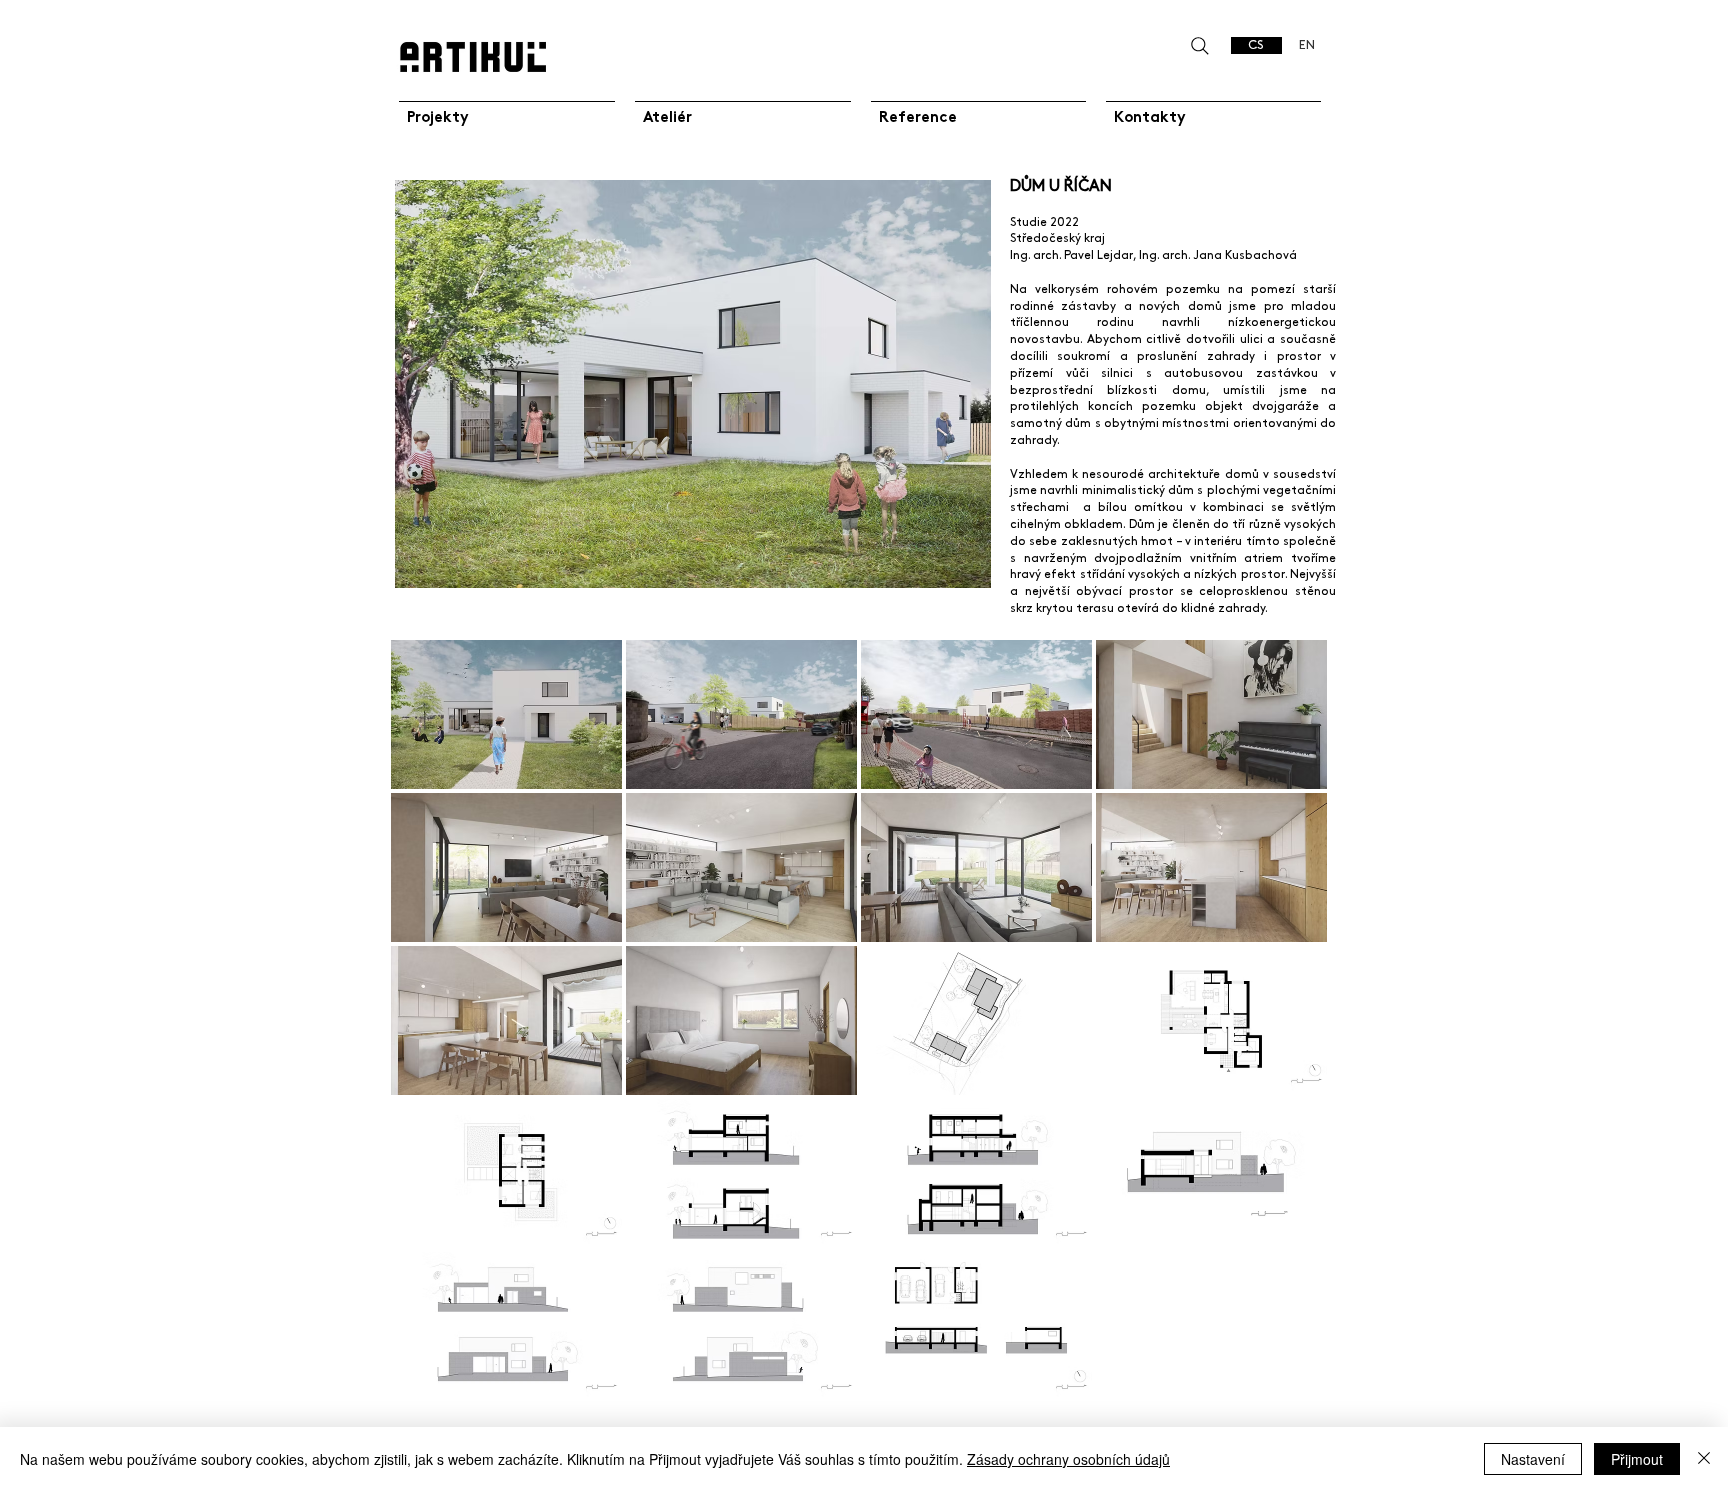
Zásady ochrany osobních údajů (1068, 1459)
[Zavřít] (1704, 1459)
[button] (506, 714)
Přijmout (1637, 1459)
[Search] (1199, 45)
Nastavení (1533, 1459)
